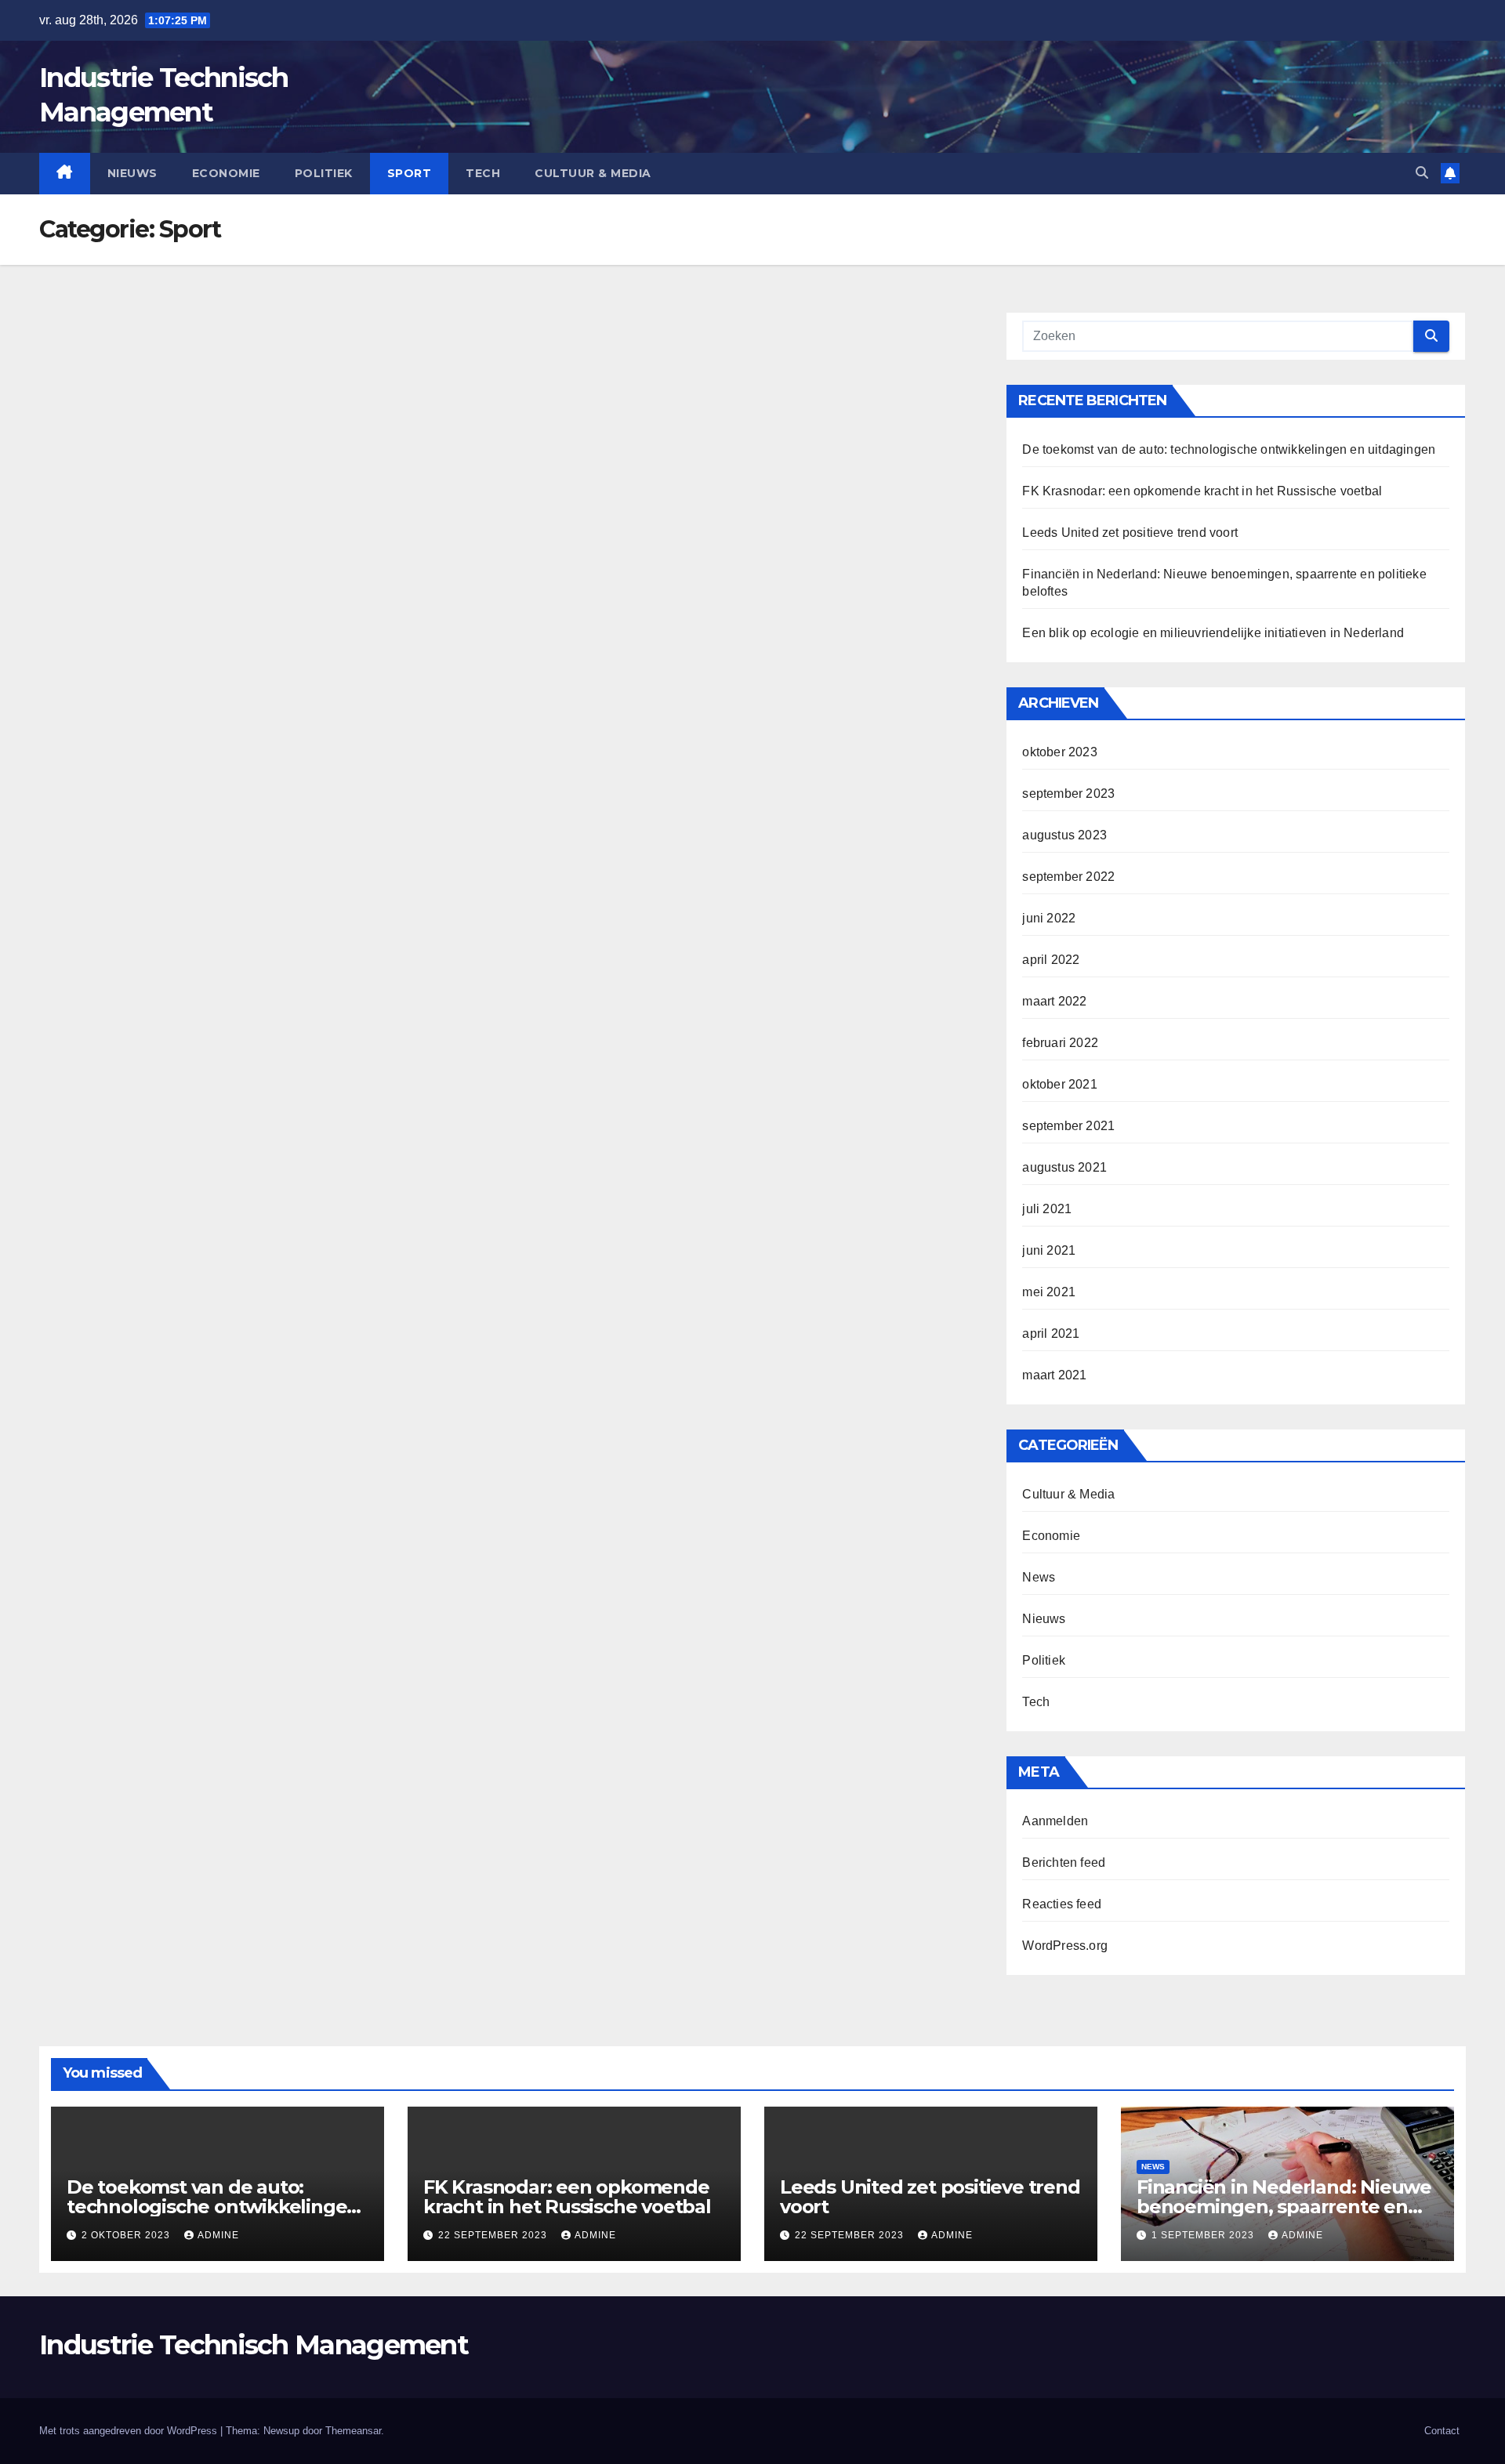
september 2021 (1068, 1126)
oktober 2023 (1059, 752)
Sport (410, 173)
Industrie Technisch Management (254, 2345)
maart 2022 (1054, 1001)
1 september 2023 (1204, 2235)
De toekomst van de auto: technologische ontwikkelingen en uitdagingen (1229, 449)
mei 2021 (1049, 1292)
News (1039, 1577)
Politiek (324, 173)
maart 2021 (1054, 1375)
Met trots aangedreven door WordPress (130, 2431)
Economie (226, 173)
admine (218, 2235)
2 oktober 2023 (127, 2235)
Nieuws (132, 173)
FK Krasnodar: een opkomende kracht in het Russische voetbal (1202, 491)
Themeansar (353, 2431)
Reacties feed (1062, 1904)
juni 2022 (1049, 918)
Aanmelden (1055, 1821)
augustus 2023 (1064, 835)
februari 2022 (1060, 1043)
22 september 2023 (494, 2235)
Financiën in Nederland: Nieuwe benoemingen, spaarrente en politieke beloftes (1284, 2207)
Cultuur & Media (593, 173)
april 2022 (1051, 960)
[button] (1422, 173)
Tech (483, 173)
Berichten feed (1064, 1862)
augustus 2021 (1064, 1167)
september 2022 (1068, 877)
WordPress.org (1065, 1946)
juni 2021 (1049, 1250)
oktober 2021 (1059, 1084)
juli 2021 (1047, 1209)
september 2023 (1068, 794)
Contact (1442, 2431)
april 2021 (1051, 1333)
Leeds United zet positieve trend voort (1130, 533)
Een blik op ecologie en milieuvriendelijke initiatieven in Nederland (1213, 633)
